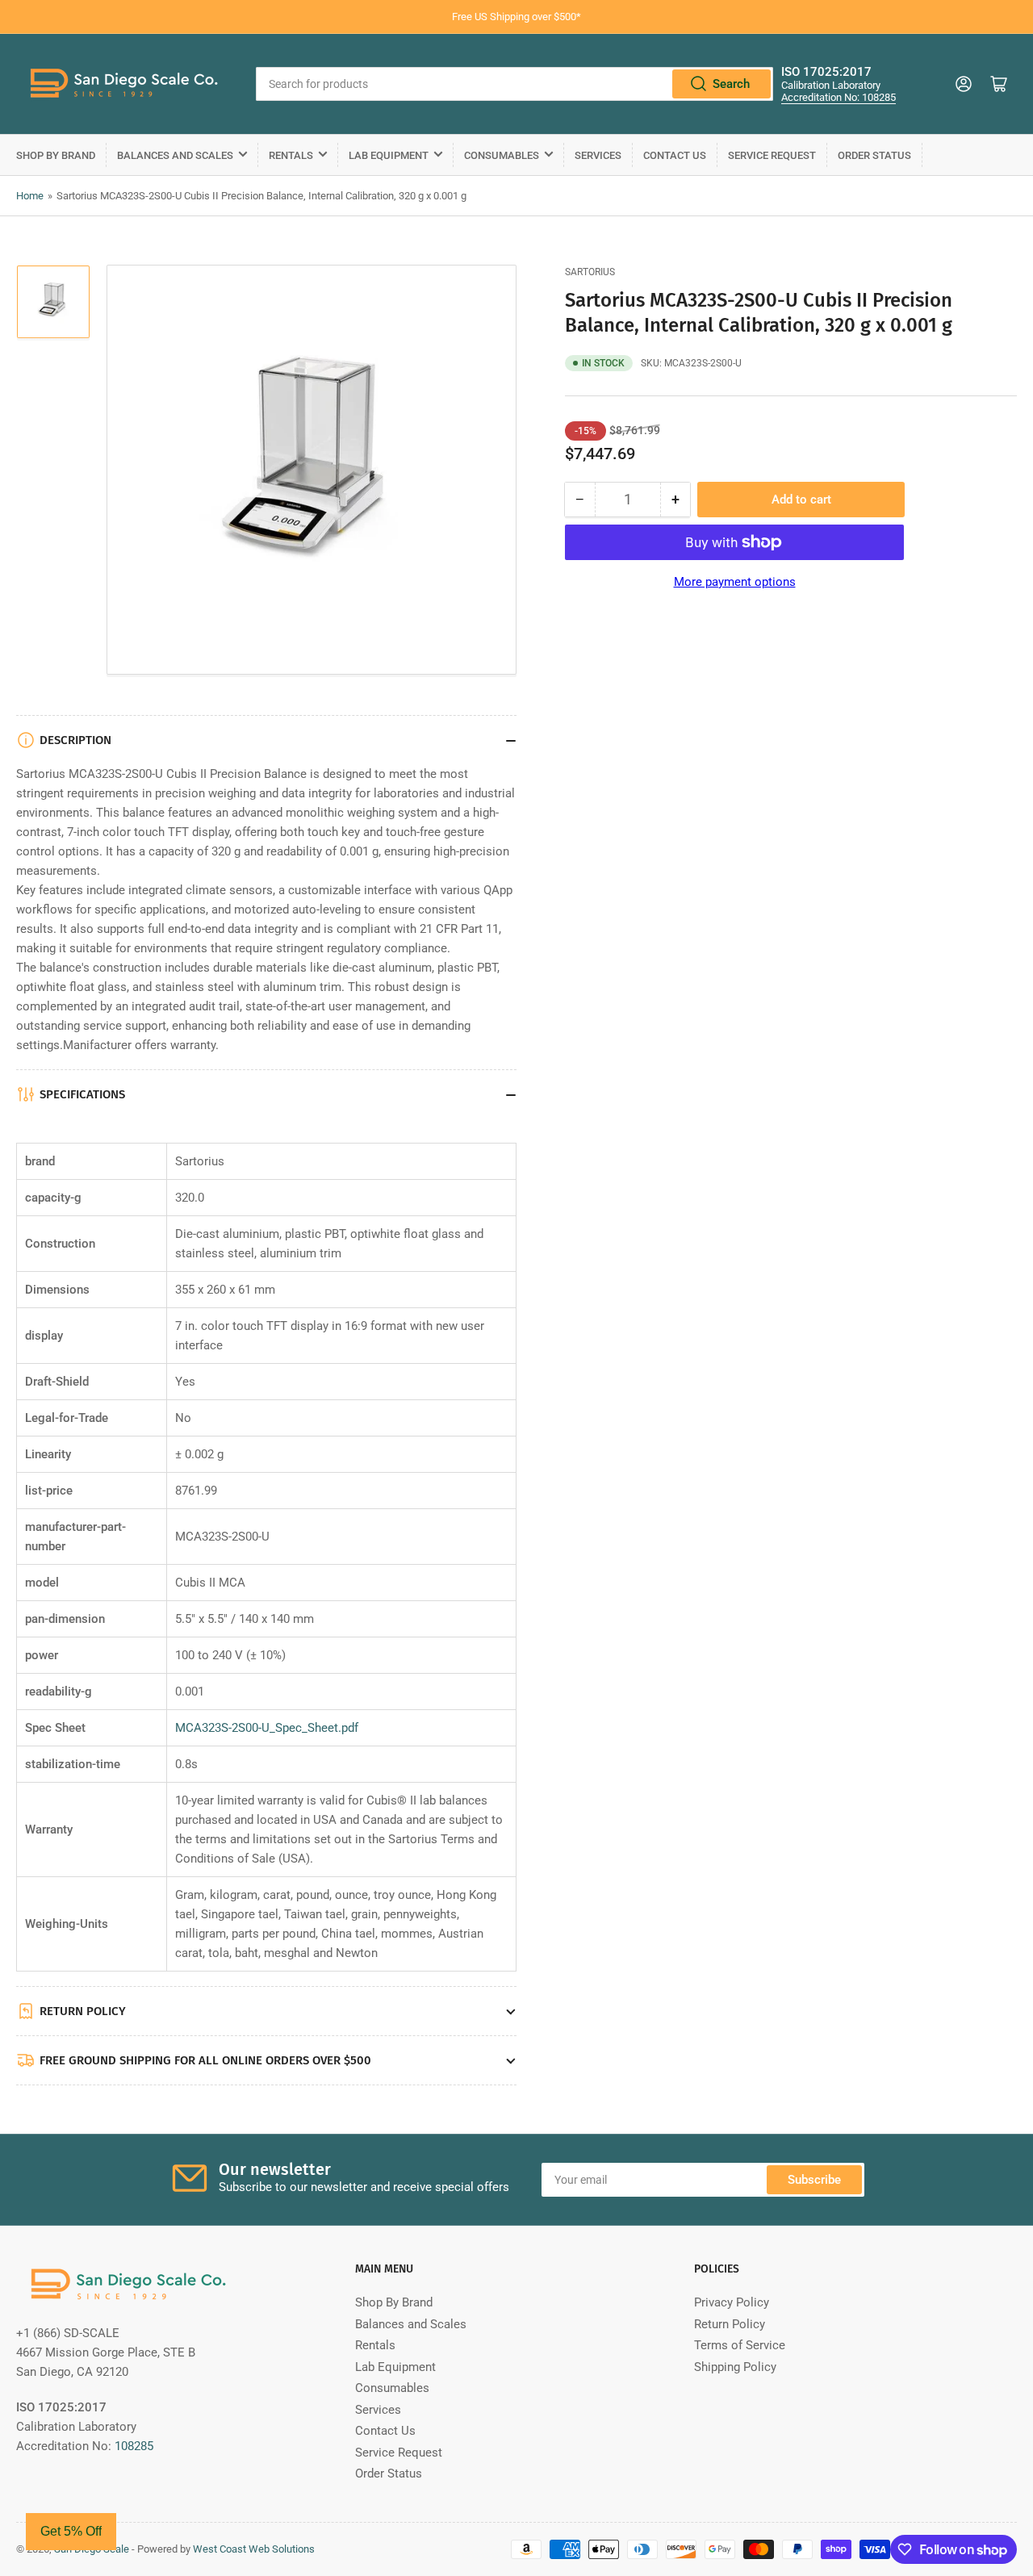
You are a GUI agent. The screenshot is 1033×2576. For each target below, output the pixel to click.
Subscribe (814, 2180)
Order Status (874, 155)
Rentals (291, 155)
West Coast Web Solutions (254, 2549)
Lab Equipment (389, 155)
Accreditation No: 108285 (839, 97)
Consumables (502, 155)
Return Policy (730, 2324)
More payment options (735, 582)
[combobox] (514, 84)
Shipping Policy (735, 2367)
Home (30, 196)
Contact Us (675, 155)
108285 (134, 2446)
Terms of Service (740, 2345)
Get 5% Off (71, 2531)
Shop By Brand (56, 155)
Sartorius (590, 272)
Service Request (772, 155)
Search (731, 84)
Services (598, 155)
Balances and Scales (175, 155)
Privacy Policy (732, 2302)
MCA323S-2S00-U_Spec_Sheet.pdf (267, 1728)
